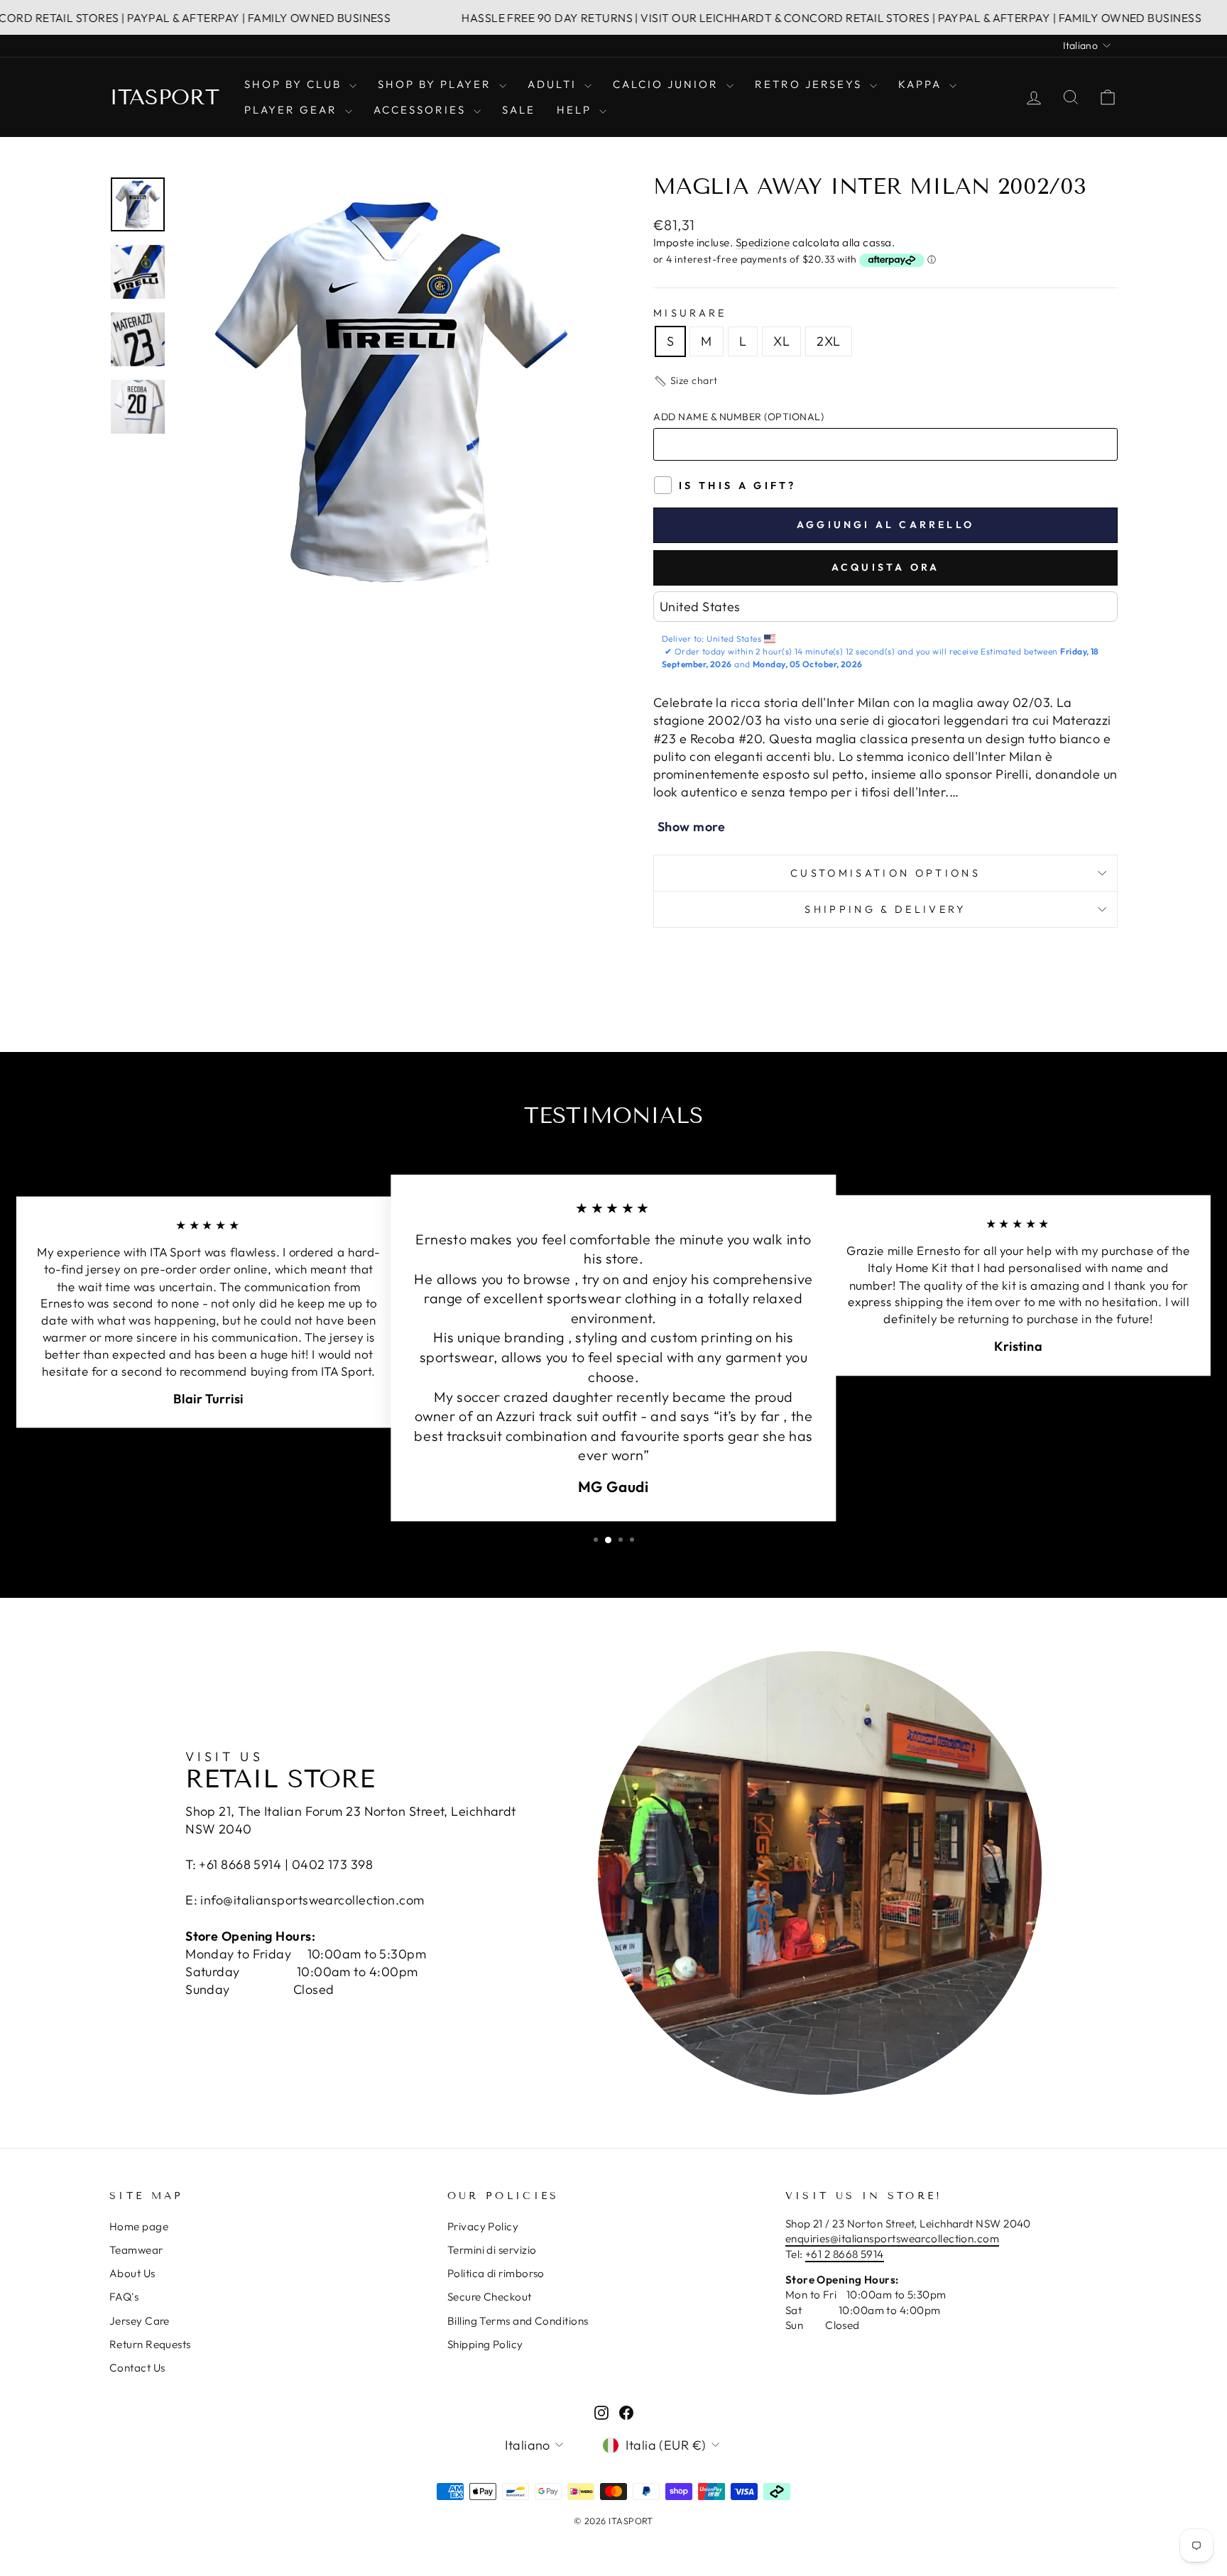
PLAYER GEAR (293, 110)
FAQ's (124, 2297)
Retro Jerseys (811, 84)
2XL (828, 341)
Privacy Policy (483, 2226)
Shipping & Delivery (885, 909)
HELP (576, 110)
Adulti (554, 84)
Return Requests (150, 2344)
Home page (139, 2226)
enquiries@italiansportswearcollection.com (892, 2238)
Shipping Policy (485, 2344)
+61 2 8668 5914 (845, 2254)
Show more (691, 827)
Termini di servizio (492, 2250)
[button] (686, 381)
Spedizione (763, 242)
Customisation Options (885, 873)
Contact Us (137, 2368)
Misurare (690, 313)
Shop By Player (437, 84)
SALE (519, 110)
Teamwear (136, 2250)
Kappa (922, 84)
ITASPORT (164, 97)
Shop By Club (295, 84)
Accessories (422, 110)
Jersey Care (140, 2321)
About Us (132, 2273)
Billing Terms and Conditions (518, 2321)
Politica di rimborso (496, 2273)
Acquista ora (885, 567)
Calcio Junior (668, 84)
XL (781, 341)
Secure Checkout (490, 2297)
